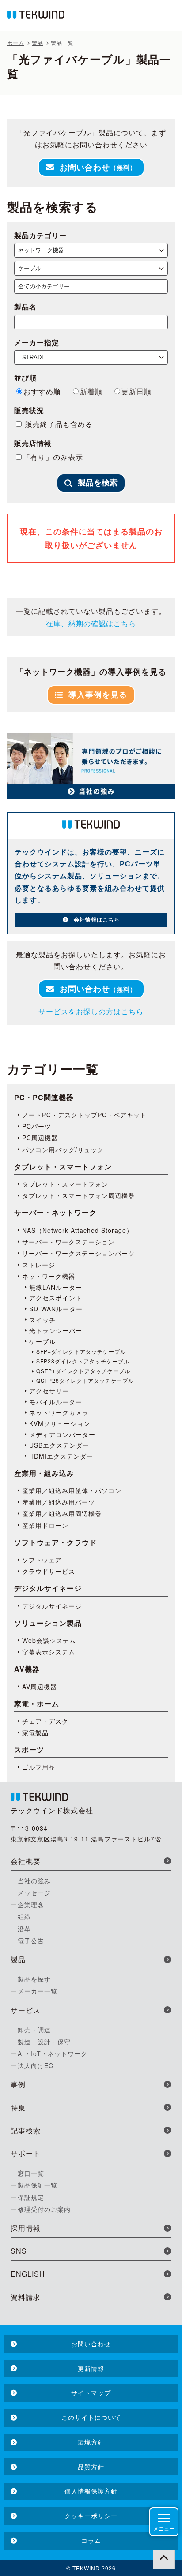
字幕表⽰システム (49, 1652)
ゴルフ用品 (39, 1767)
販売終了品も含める (58, 424)
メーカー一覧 (38, 1991)
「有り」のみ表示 (53, 457)
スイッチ (42, 1320)
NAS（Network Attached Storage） (78, 1230)
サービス (26, 2010)
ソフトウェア (42, 1560)
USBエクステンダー (59, 1445)
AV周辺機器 (40, 1687)
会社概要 (26, 1861)
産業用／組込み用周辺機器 (62, 1513)
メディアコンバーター (62, 1434)
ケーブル (42, 1341)
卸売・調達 (34, 2030)
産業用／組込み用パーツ (59, 1502)
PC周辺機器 (40, 1138)
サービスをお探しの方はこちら (91, 1011)
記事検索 (26, 2130)
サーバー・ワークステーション (68, 1242)
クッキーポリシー (91, 2516)
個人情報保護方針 (91, 2491)
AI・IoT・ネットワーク (53, 2053)
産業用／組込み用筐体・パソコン (72, 1490)
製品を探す (34, 1979)
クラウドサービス (49, 1571)
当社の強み (34, 1881)
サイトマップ (91, 2393)
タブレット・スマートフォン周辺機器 (78, 1195)
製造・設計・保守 (44, 2042)
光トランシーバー (56, 1330)
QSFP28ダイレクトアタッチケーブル (85, 1381)
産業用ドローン (45, 1525)
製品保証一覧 (38, 2185)
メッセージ (34, 1893)
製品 (18, 1959)
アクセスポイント (56, 1298)
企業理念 (31, 1904)
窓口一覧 (31, 2173)
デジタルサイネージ (52, 1606)
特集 (18, 2107)
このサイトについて (91, 2417)
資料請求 (26, 2297)
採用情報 (26, 2228)
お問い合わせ (98, 167)
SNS (19, 2251)
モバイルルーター (56, 1402)
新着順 (91, 391)
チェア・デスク (45, 1721)
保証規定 (31, 2197)
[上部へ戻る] (164, 2558)
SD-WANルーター (56, 1309)
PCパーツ (37, 1126)
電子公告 (31, 1941)
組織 (24, 1916)
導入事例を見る (98, 694)
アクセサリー (49, 1391)
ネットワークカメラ (59, 1412)
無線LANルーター (56, 1287)
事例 (18, 2084)
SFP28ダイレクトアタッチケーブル (83, 1361)
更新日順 (136, 391)
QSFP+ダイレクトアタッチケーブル (83, 1371)
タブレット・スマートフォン (65, 1184)
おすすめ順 (42, 391)
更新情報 (91, 2368)
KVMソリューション (60, 1423)
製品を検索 (98, 483)
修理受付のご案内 (44, 2209)
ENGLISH (28, 2274)
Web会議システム (49, 1640)
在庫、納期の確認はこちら (91, 623)
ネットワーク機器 (49, 1276)
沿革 (24, 1929)
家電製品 (35, 1732)
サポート (26, 2153)
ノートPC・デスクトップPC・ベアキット (84, 1115)
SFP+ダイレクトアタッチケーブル (81, 1351)
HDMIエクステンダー (61, 1456)
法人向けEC (36, 2065)
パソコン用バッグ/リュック (63, 1150)
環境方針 (91, 2442)
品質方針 (91, 2467)
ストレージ (39, 1265)
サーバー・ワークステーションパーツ (78, 1253)
